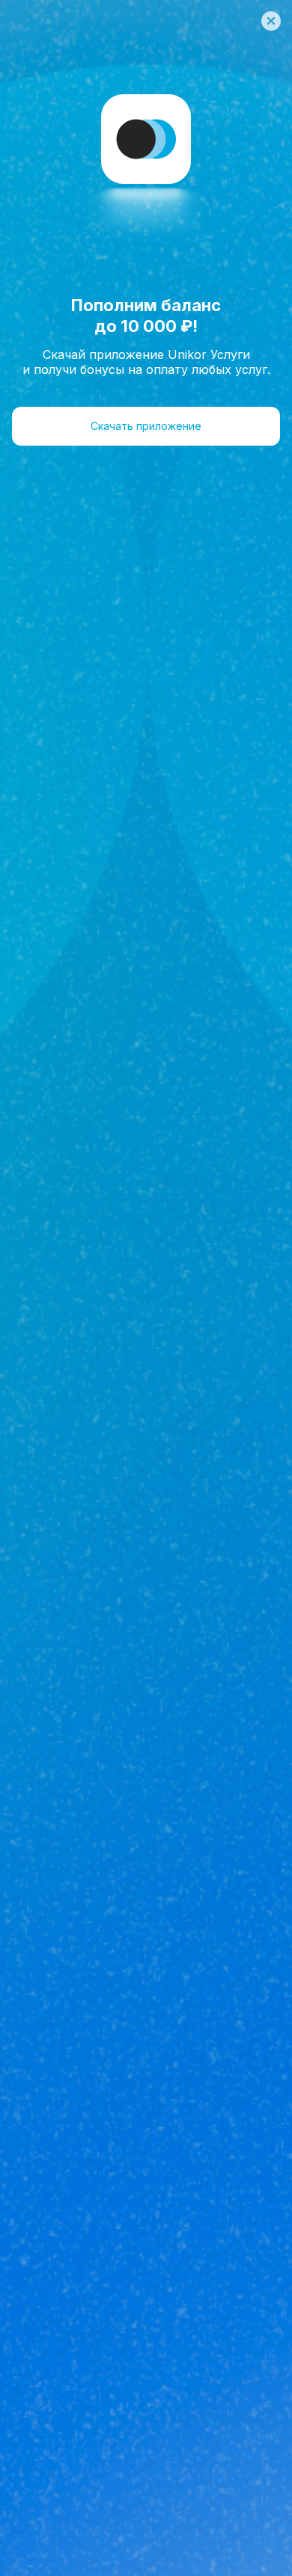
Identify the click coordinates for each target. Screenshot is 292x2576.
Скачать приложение (146, 426)
